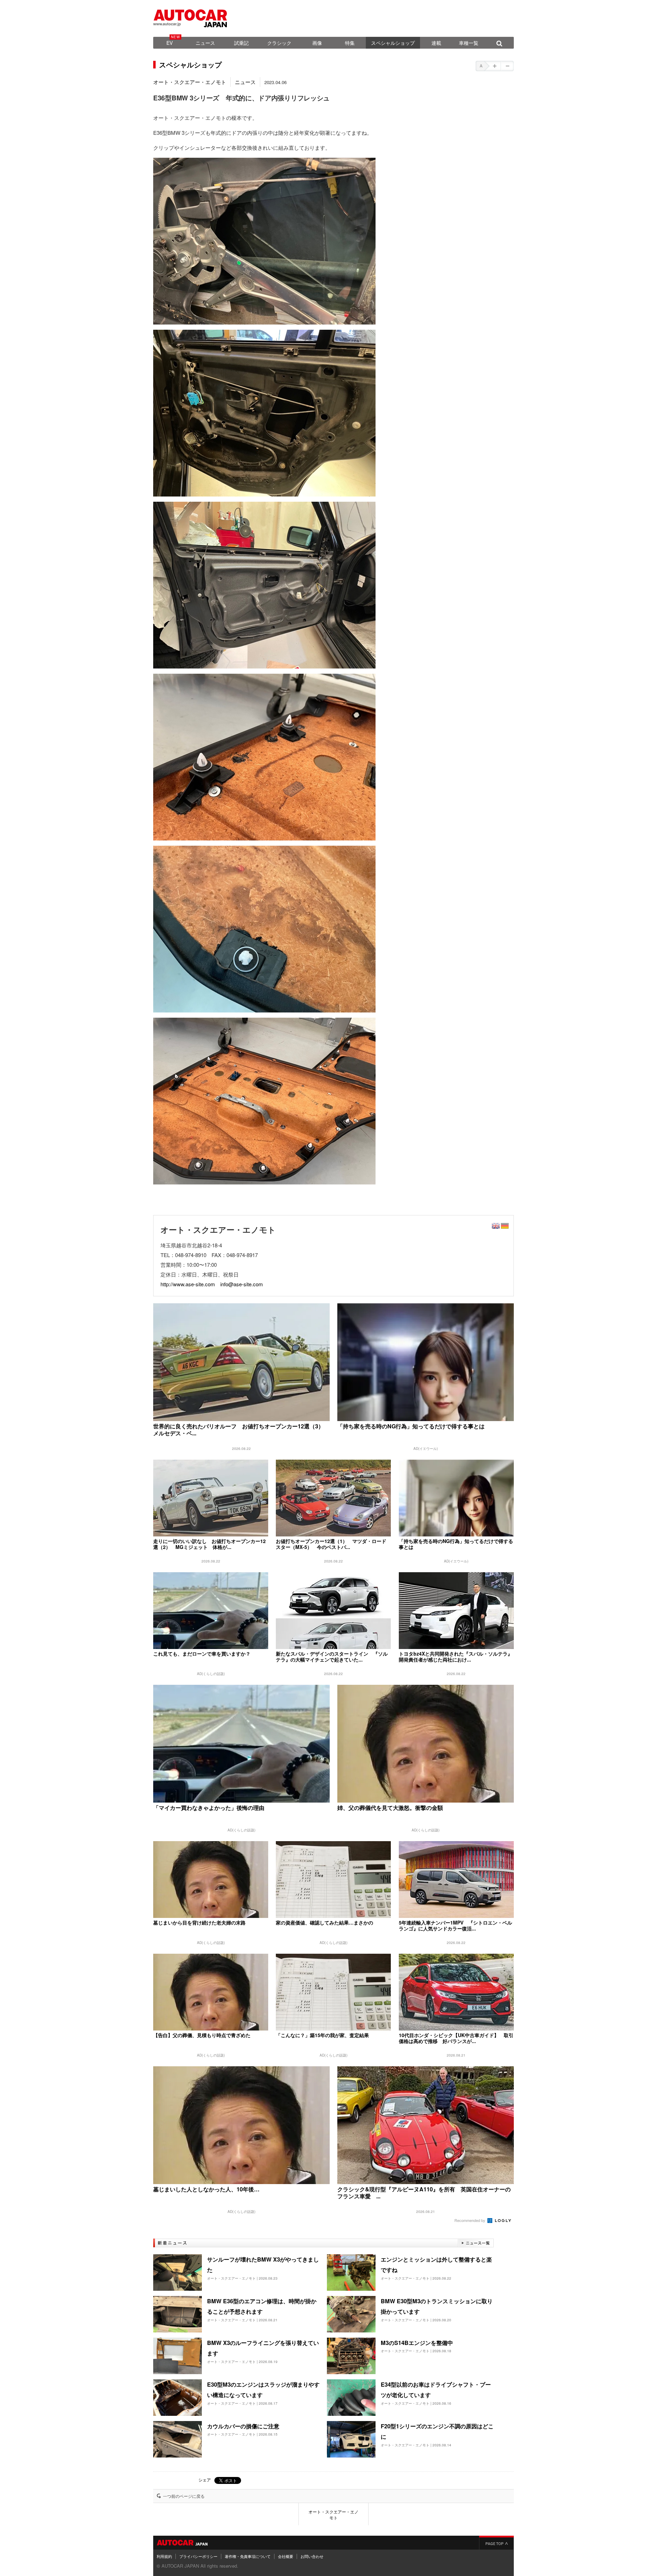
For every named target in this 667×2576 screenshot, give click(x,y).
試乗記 (241, 43)
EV (170, 43)
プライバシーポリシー (198, 2556)
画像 (317, 43)
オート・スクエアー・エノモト (190, 82)
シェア (205, 2480)
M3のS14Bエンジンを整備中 (417, 2343)
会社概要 (286, 2556)
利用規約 (164, 2556)
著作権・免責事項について (248, 2556)
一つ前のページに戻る (184, 2496)
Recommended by (470, 2220)
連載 (436, 43)
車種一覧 (469, 43)
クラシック (279, 43)
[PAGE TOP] (496, 2543)
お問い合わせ (312, 2556)
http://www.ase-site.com (188, 1284)
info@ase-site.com (242, 1284)
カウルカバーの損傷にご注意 (243, 2426)
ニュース (205, 43)
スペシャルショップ (393, 43)
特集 (350, 43)
